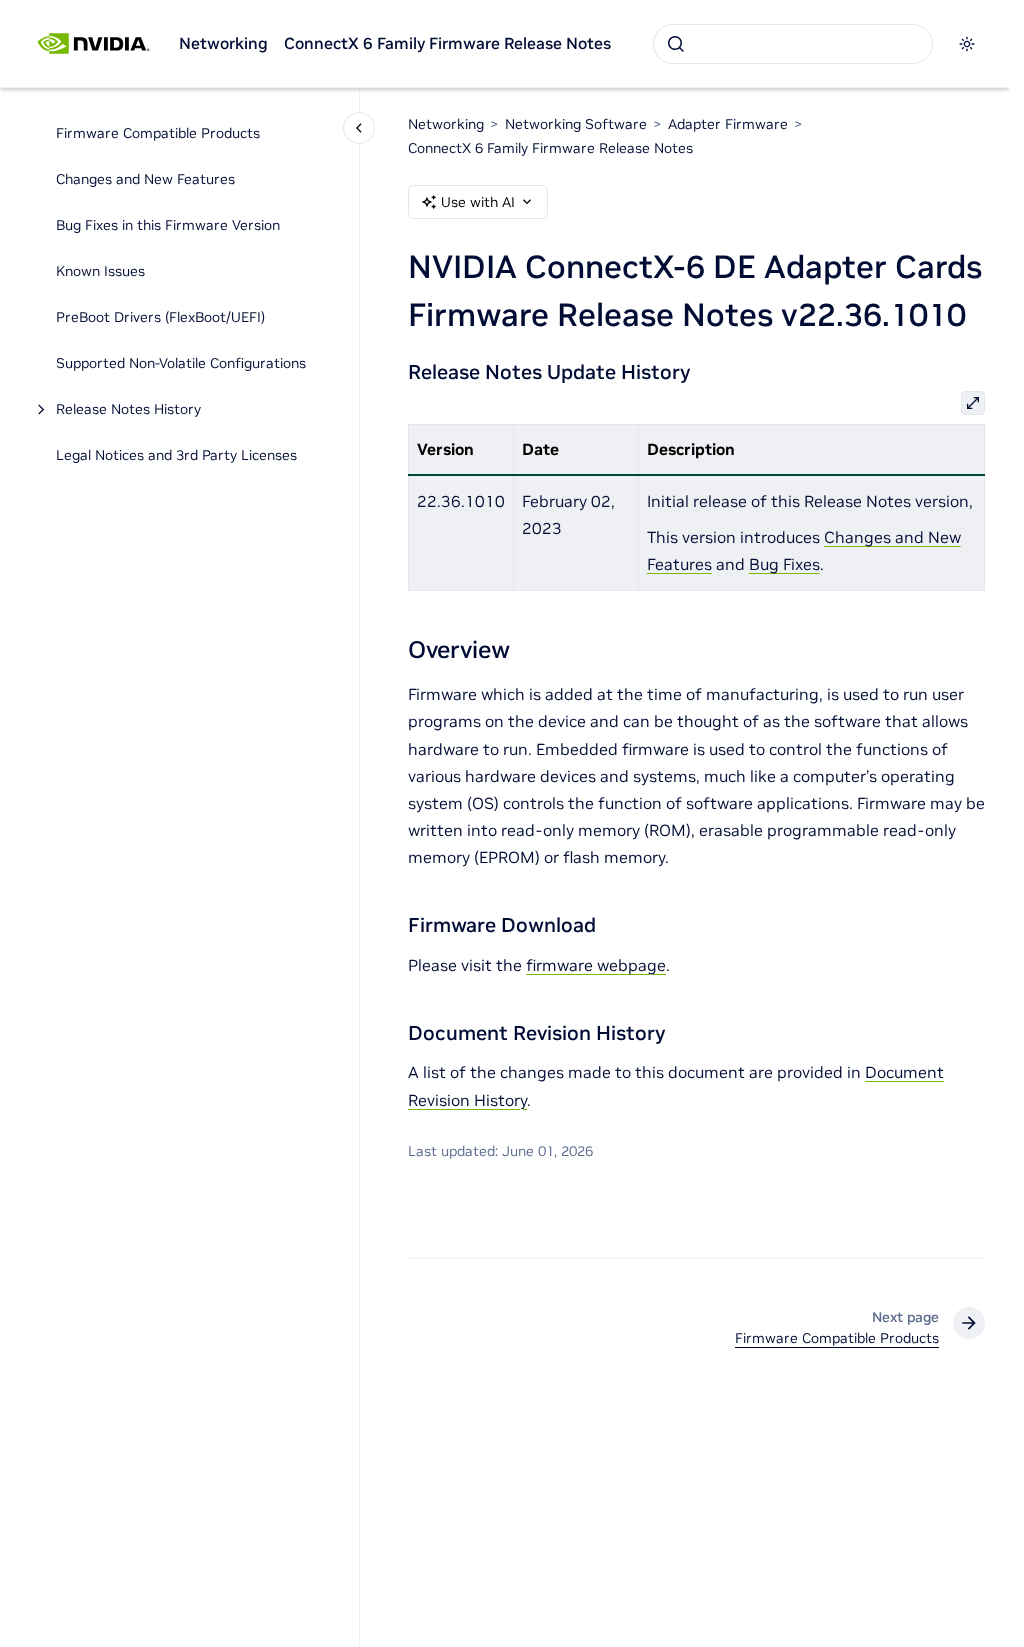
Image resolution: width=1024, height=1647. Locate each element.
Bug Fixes (784, 564)
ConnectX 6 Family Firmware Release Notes (447, 43)
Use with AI (478, 202)
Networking (223, 43)
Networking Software (576, 124)
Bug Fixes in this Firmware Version (168, 225)
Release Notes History (128, 409)
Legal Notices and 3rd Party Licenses (176, 455)
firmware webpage (596, 965)
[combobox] (793, 44)
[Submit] (676, 44)
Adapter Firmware (728, 124)
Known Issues (100, 271)
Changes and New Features (145, 179)
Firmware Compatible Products (158, 133)
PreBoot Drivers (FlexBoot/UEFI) (160, 317)
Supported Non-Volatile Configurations (181, 363)
